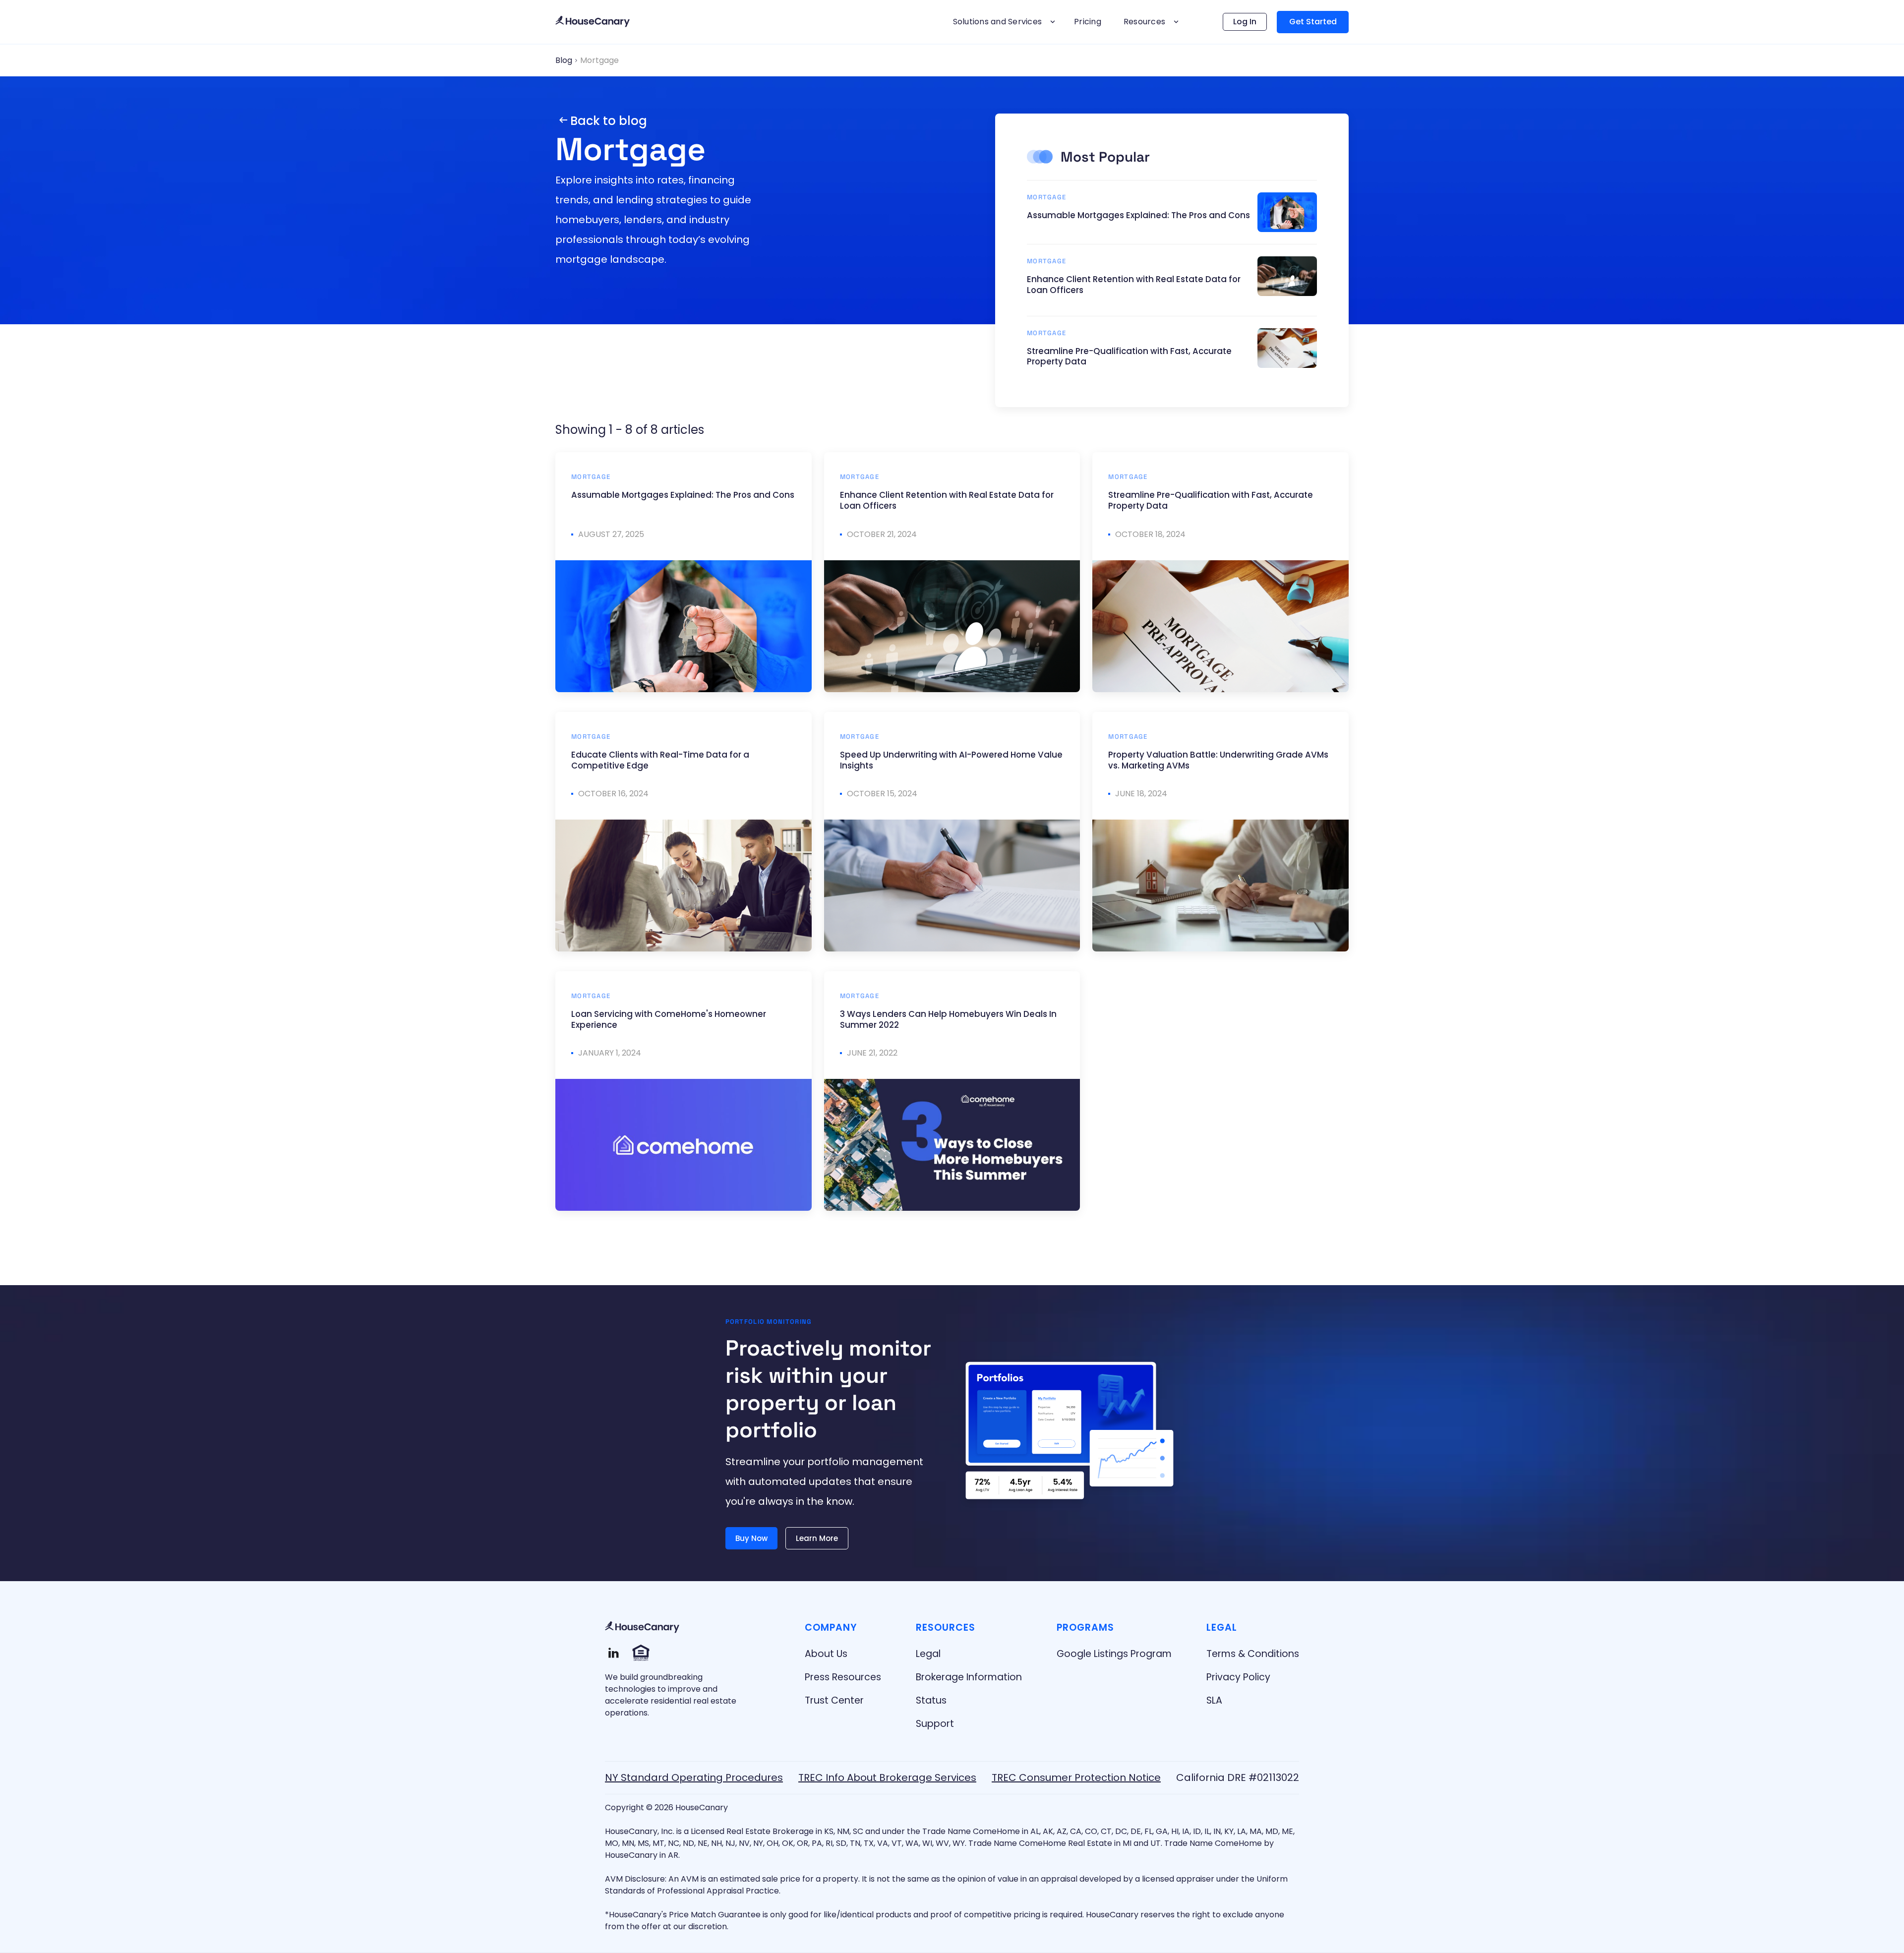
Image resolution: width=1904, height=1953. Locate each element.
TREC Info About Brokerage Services (887, 1777)
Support (935, 1724)
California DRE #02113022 (1238, 1777)
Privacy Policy (1238, 1677)
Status (931, 1700)
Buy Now (751, 1538)
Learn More (817, 1538)
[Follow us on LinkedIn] (614, 1653)
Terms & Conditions (1253, 1654)
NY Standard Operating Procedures (694, 1777)
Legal (928, 1654)
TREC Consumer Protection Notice (1076, 1777)
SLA (1214, 1700)
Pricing (1088, 22)
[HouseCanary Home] (642, 1627)
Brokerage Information (969, 1677)
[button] (1003, 22)
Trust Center (834, 1700)
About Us (826, 1654)
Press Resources (843, 1677)
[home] (593, 22)
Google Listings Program (1114, 1654)
